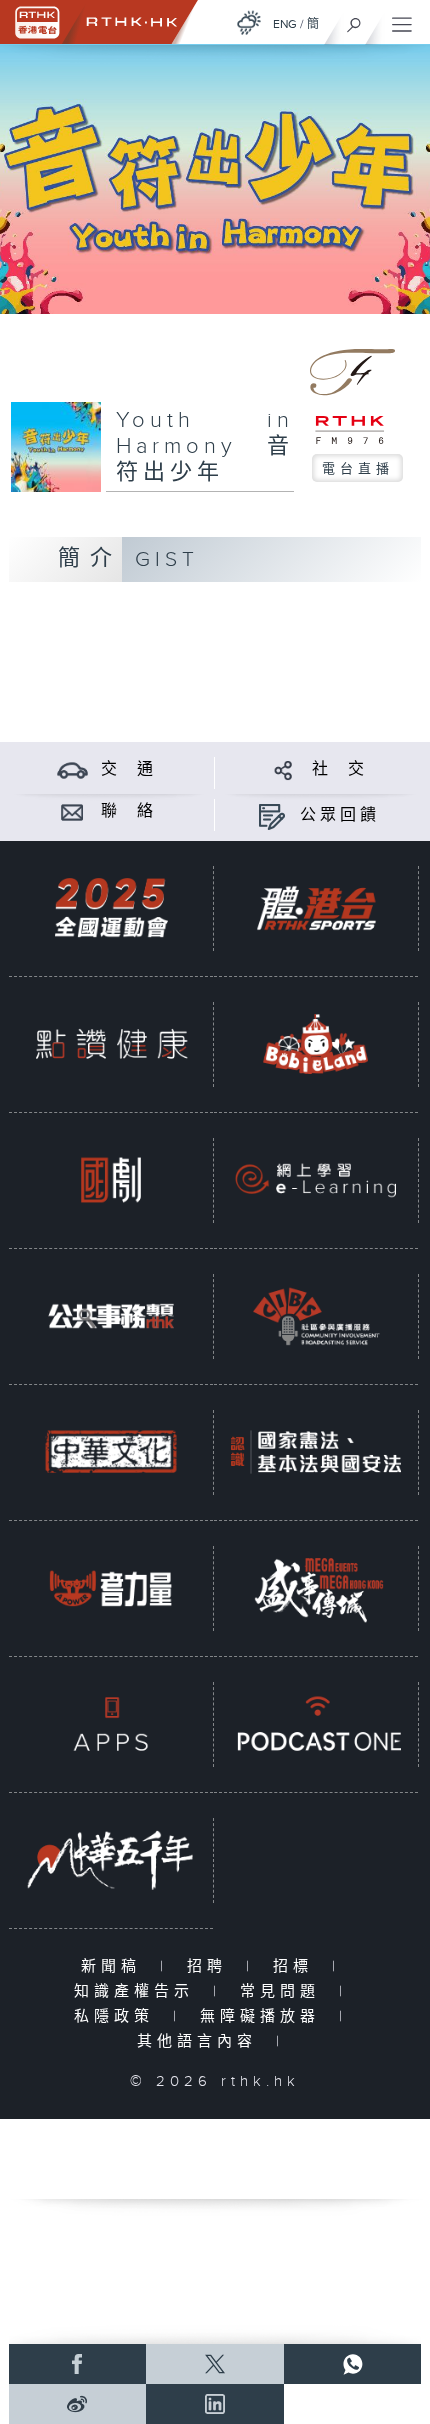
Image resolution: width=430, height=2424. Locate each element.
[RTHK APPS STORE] (111, 1724)
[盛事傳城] (316, 1588)
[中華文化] (111, 1452)
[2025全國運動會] (111, 908)
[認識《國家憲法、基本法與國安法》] (316, 1452)
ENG (285, 24)
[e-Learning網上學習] (316, 1180)
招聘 (211, 1966)
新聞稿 (115, 1966)
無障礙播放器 (264, 2016)
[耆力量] (111, 1588)
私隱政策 (118, 2016)
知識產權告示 (138, 1991)
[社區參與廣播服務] (316, 1316)
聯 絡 (129, 811)
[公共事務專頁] (111, 1316)
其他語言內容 (201, 2041)
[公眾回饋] (271, 815)
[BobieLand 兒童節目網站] (316, 1044)
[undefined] (249, 22)
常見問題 (284, 1991)
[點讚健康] (111, 1044)
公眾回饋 (340, 815)
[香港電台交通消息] (72, 769)
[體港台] (316, 908)
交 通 (129, 769)
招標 (297, 1966)
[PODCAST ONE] (316, 1724)
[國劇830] (111, 1180)
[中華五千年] (111, 1860)
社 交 (340, 769)
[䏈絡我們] (72, 811)
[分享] (283, 769)
